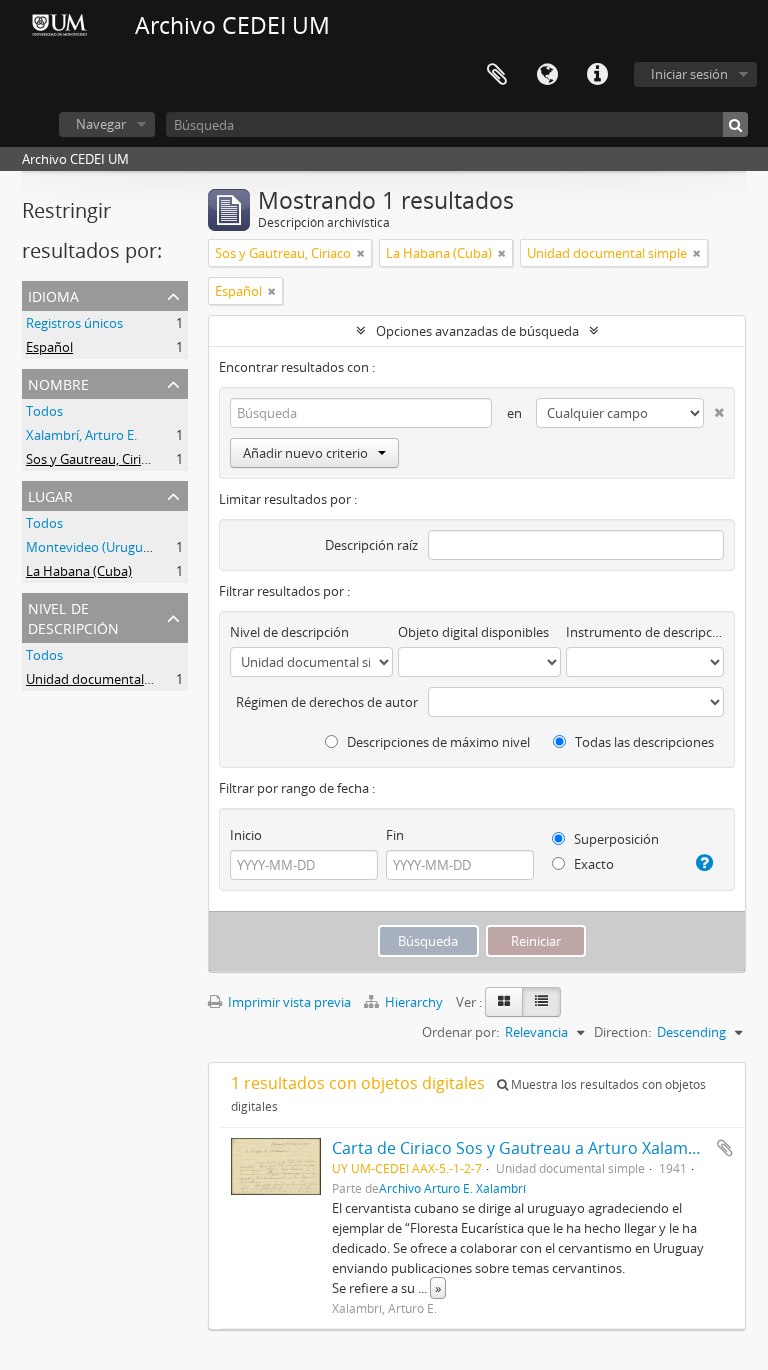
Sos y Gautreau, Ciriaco (94, 459)
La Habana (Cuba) (79, 571)
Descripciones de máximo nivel (437, 742)
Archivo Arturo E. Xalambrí (452, 1188)
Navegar (101, 124)
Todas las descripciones (643, 742)
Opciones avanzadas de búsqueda (477, 331)
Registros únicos (74, 323)
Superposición (615, 839)
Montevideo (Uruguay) (93, 547)
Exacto (592, 864)
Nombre (58, 382)
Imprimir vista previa (288, 1002)
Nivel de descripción (73, 616)
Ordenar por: (460, 1032)
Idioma (547, 75)
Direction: (622, 1032)
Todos (44, 411)
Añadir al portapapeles (725, 1148)
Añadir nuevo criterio (305, 453)
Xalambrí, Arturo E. (81, 435)
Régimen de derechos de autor (327, 702)
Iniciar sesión (689, 74)
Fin (395, 835)
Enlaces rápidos (597, 75)
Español (49, 347)
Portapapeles (497, 75)
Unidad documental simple (106, 679)
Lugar (50, 494)
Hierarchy (414, 1002)
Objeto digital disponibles (473, 632)
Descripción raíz (371, 545)
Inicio (246, 835)
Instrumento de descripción (645, 632)
